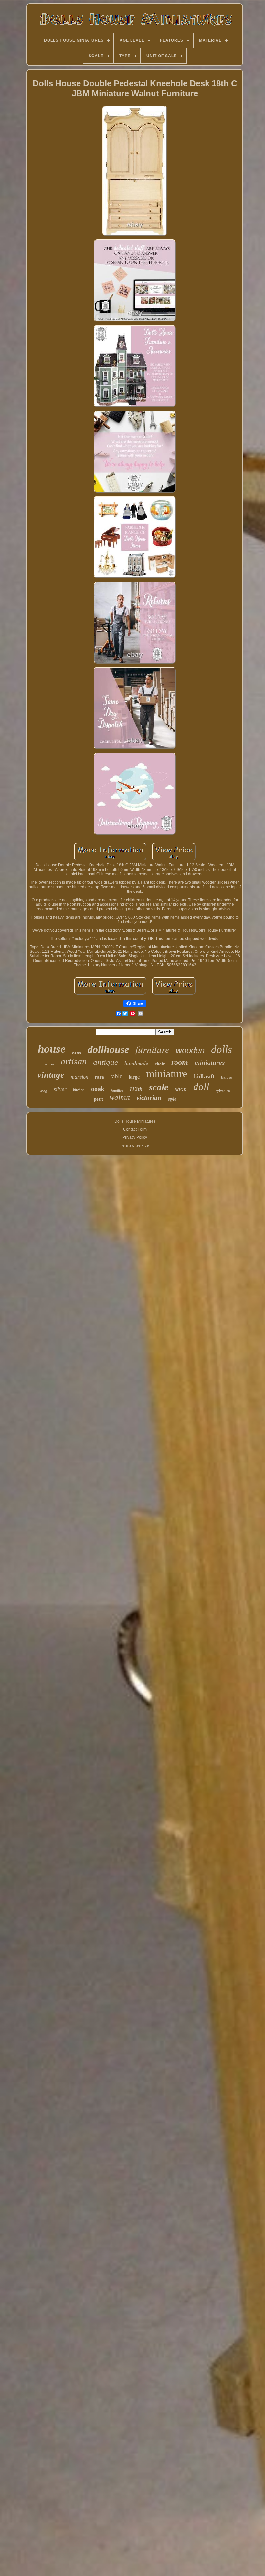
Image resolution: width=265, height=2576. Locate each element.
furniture (152, 1049)
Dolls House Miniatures (135, 1121)
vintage (51, 1075)
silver (60, 1089)
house (52, 1049)
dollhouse (108, 1049)
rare (99, 1077)
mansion (79, 1077)
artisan (74, 1061)
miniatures (210, 1062)
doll (201, 1087)
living (43, 1091)
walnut (120, 1098)
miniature (167, 1074)
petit (98, 1099)
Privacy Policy (135, 1137)
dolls (222, 1049)
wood (49, 1064)
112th (136, 1089)
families (117, 1091)
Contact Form (135, 1129)
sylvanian (223, 1091)
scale (159, 1087)
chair (160, 1064)
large (134, 1077)
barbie (227, 1077)
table (116, 1076)
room (180, 1062)
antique (106, 1062)
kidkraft (204, 1076)
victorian (149, 1098)
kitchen (79, 1090)
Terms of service (135, 1145)
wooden (190, 1050)
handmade (136, 1063)
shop (181, 1089)
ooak (98, 1089)
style (172, 1099)
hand (77, 1053)
